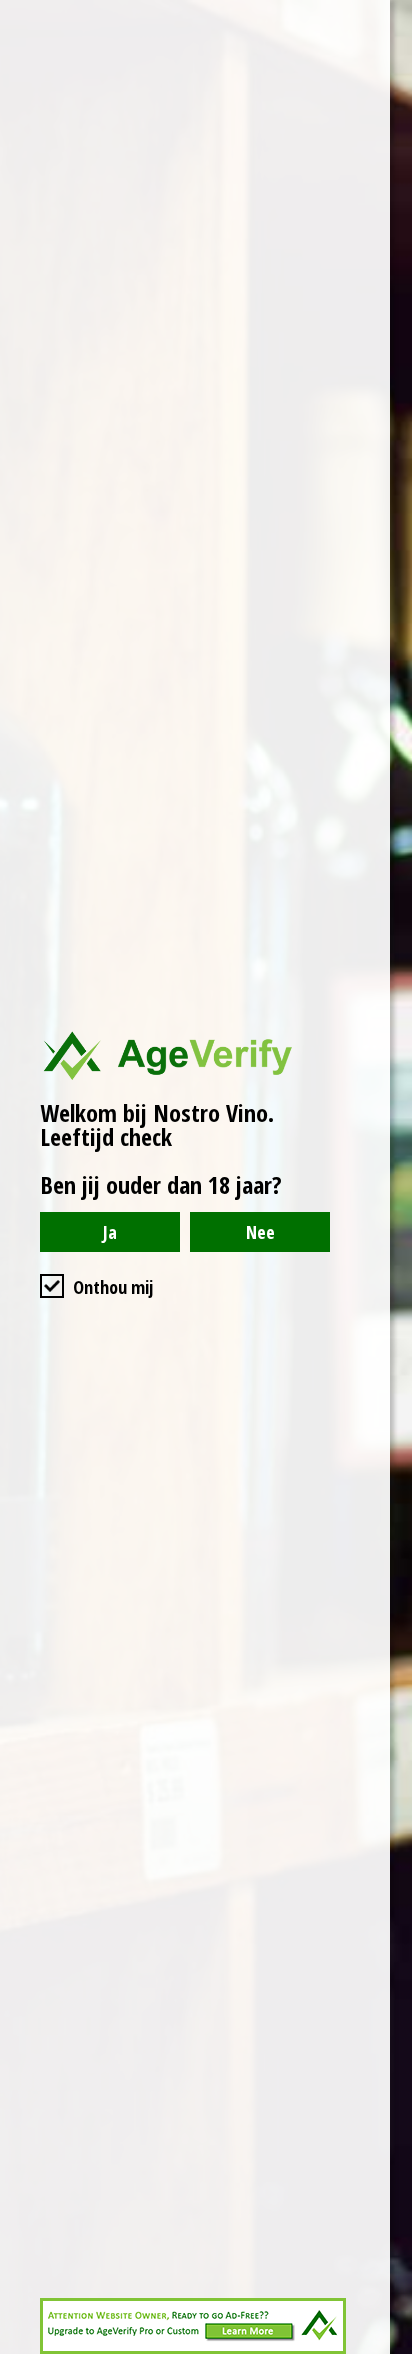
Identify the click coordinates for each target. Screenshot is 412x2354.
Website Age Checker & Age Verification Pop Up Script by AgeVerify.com (387, 2349)
